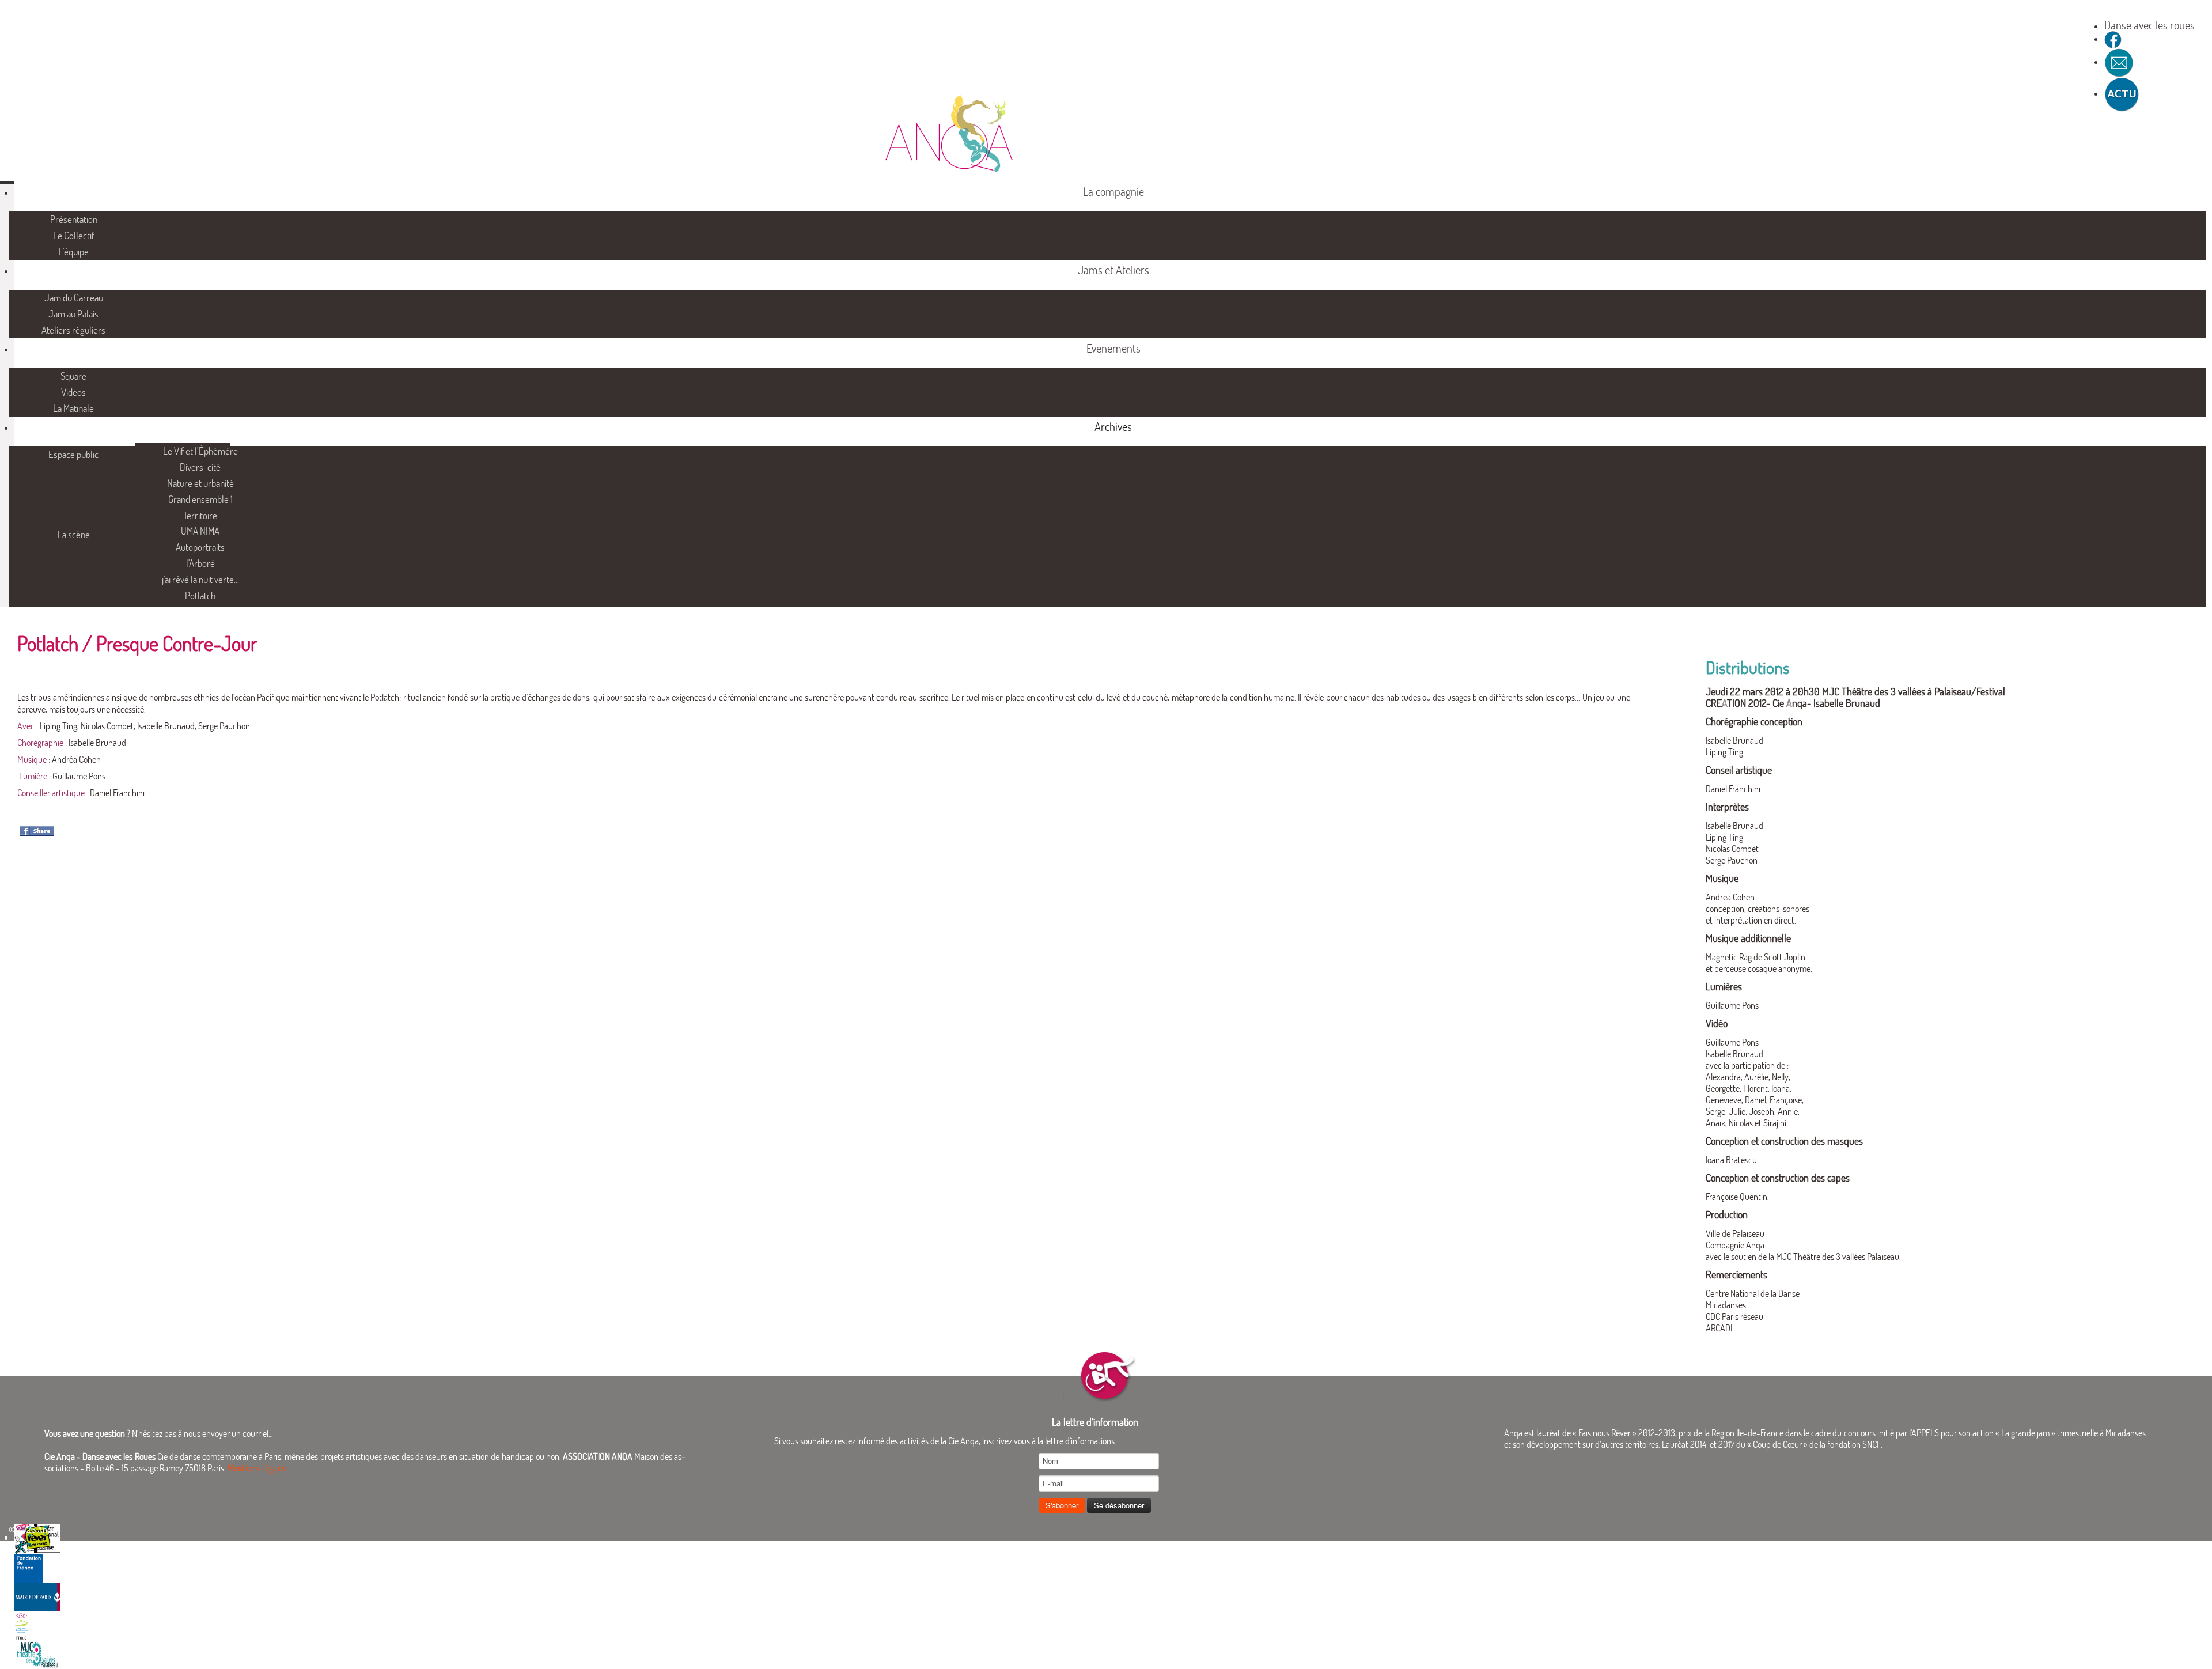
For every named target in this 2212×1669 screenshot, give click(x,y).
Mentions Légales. (258, 1468)
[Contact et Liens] (2119, 62)
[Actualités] (2122, 93)
